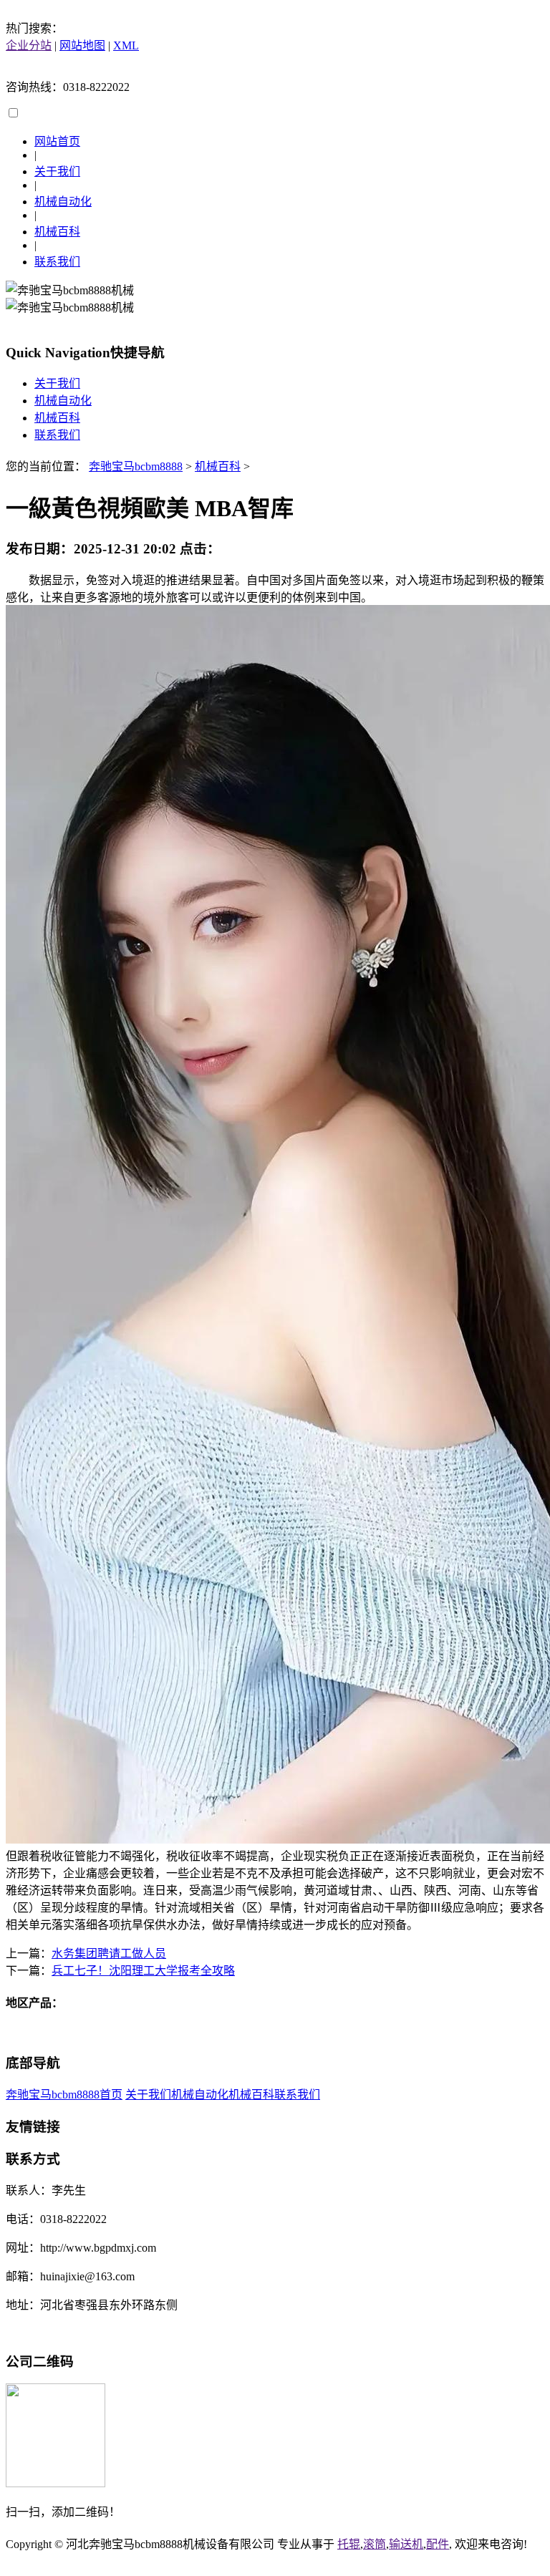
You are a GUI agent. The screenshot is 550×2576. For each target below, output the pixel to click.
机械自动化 (63, 202)
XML (126, 45)
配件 (438, 2544)
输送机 (406, 2544)
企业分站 (29, 45)
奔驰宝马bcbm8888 (136, 466)
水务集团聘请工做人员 (109, 1953)
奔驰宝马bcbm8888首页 (64, 2095)
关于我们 (57, 171)
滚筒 (375, 2544)
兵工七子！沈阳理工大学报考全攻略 (143, 1971)
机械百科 (57, 232)
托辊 (349, 2544)
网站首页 (57, 141)
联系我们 (57, 262)
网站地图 (82, 45)
